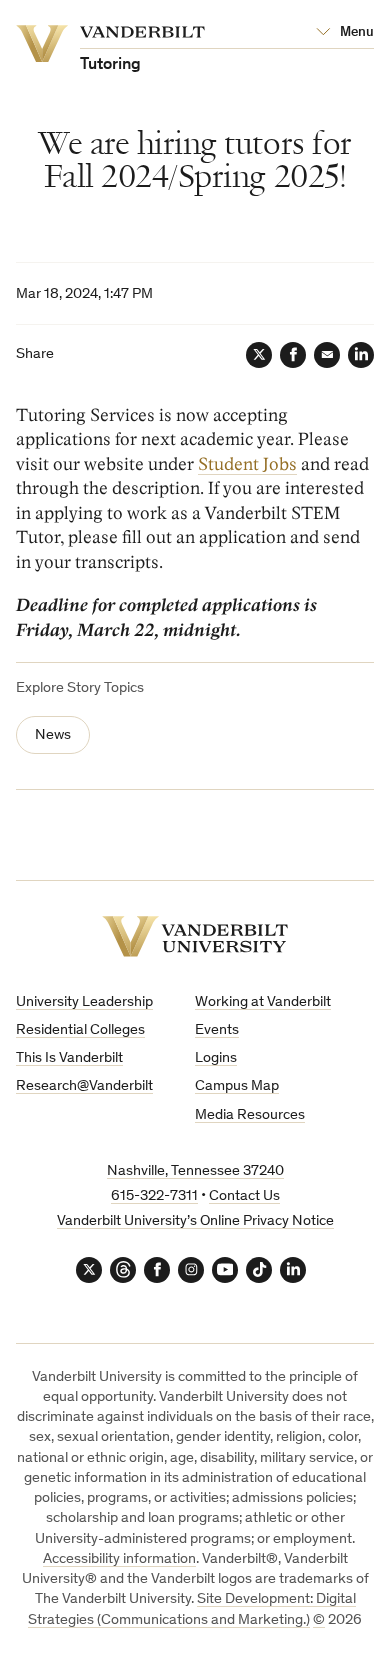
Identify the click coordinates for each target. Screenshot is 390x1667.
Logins (216, 1058)
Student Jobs (247, 464)
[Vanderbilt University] (195, 936)
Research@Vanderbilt (84, 1086)
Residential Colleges (80, 1030)
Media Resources (250, 1115)
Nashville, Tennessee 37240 (195, 1171)
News (53, 735)
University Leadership (84, 1002)
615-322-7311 (154, 1196)
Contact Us (244, 1196)
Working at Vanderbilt (263, 1002)
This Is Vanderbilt (69, 1058)
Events (217, 1030)
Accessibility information (119, 1559)
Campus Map (237, 1086)
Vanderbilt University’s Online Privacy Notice (195, 1221)
